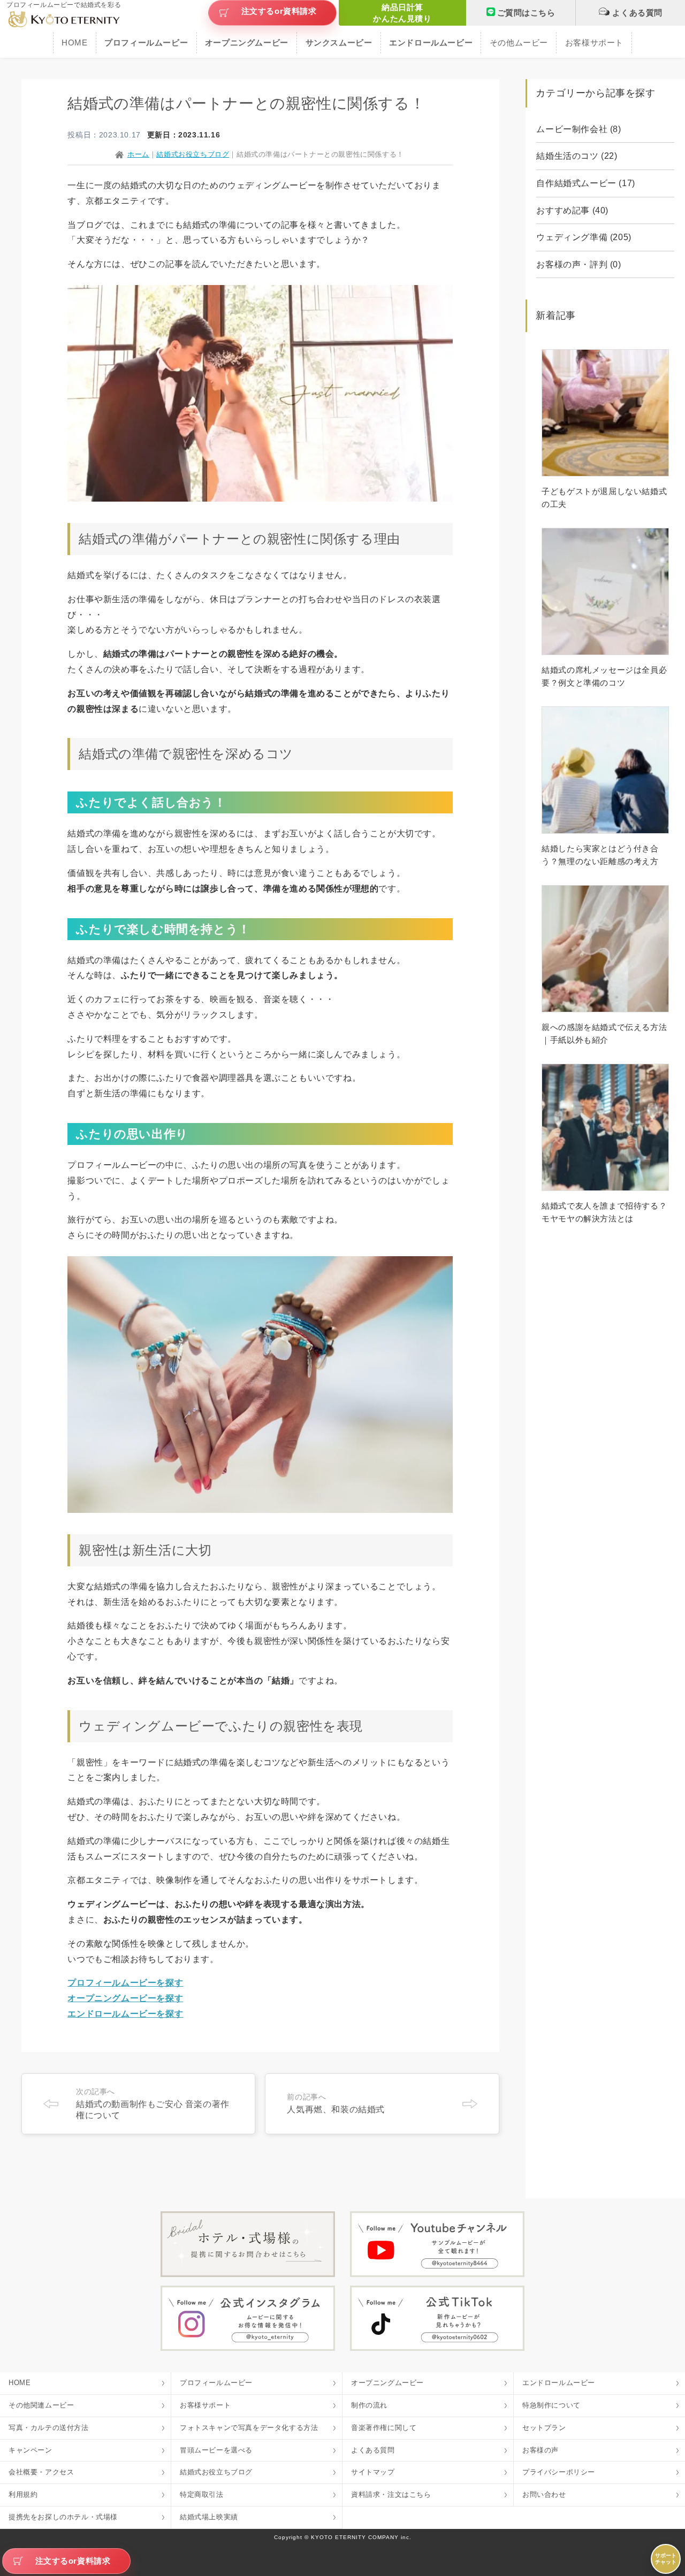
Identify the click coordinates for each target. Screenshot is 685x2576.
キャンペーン (31, 2450)
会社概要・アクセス (41, 2472)
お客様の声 (541, 2450)
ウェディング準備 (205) (584, 237)
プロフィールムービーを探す (125, 1983)
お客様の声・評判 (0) (579, 264)
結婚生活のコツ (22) (577, 156)
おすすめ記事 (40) (572, 210)
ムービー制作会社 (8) (579, 129)
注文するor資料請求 (279, 11)
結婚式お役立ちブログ (216, 2472)
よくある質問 (637, 13)
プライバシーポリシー (559, 2472)
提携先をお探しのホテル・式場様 (63, 2517)
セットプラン (544, 2428)
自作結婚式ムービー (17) (585, 183)
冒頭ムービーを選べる (216, 2450)
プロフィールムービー (216, 2383)
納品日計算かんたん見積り (402, 13)
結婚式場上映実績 (209, 2517)
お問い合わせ (544, 2494)
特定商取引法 (202, 2494)
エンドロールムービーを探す (125, 2014)
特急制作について (551, 2405)
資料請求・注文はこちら (391, 2494)
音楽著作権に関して (384, 2428)
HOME (74, 43)
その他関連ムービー (41, 2405)
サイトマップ (373, 2472)
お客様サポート (594, 43)
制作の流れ (369, 2405)
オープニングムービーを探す (125, 1998)
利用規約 (23, 2494)
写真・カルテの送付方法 (49, 2428)
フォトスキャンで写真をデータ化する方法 (249, 2428)
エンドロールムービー (559, 2383)
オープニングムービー (387, 2383)
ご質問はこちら (526, 13)
